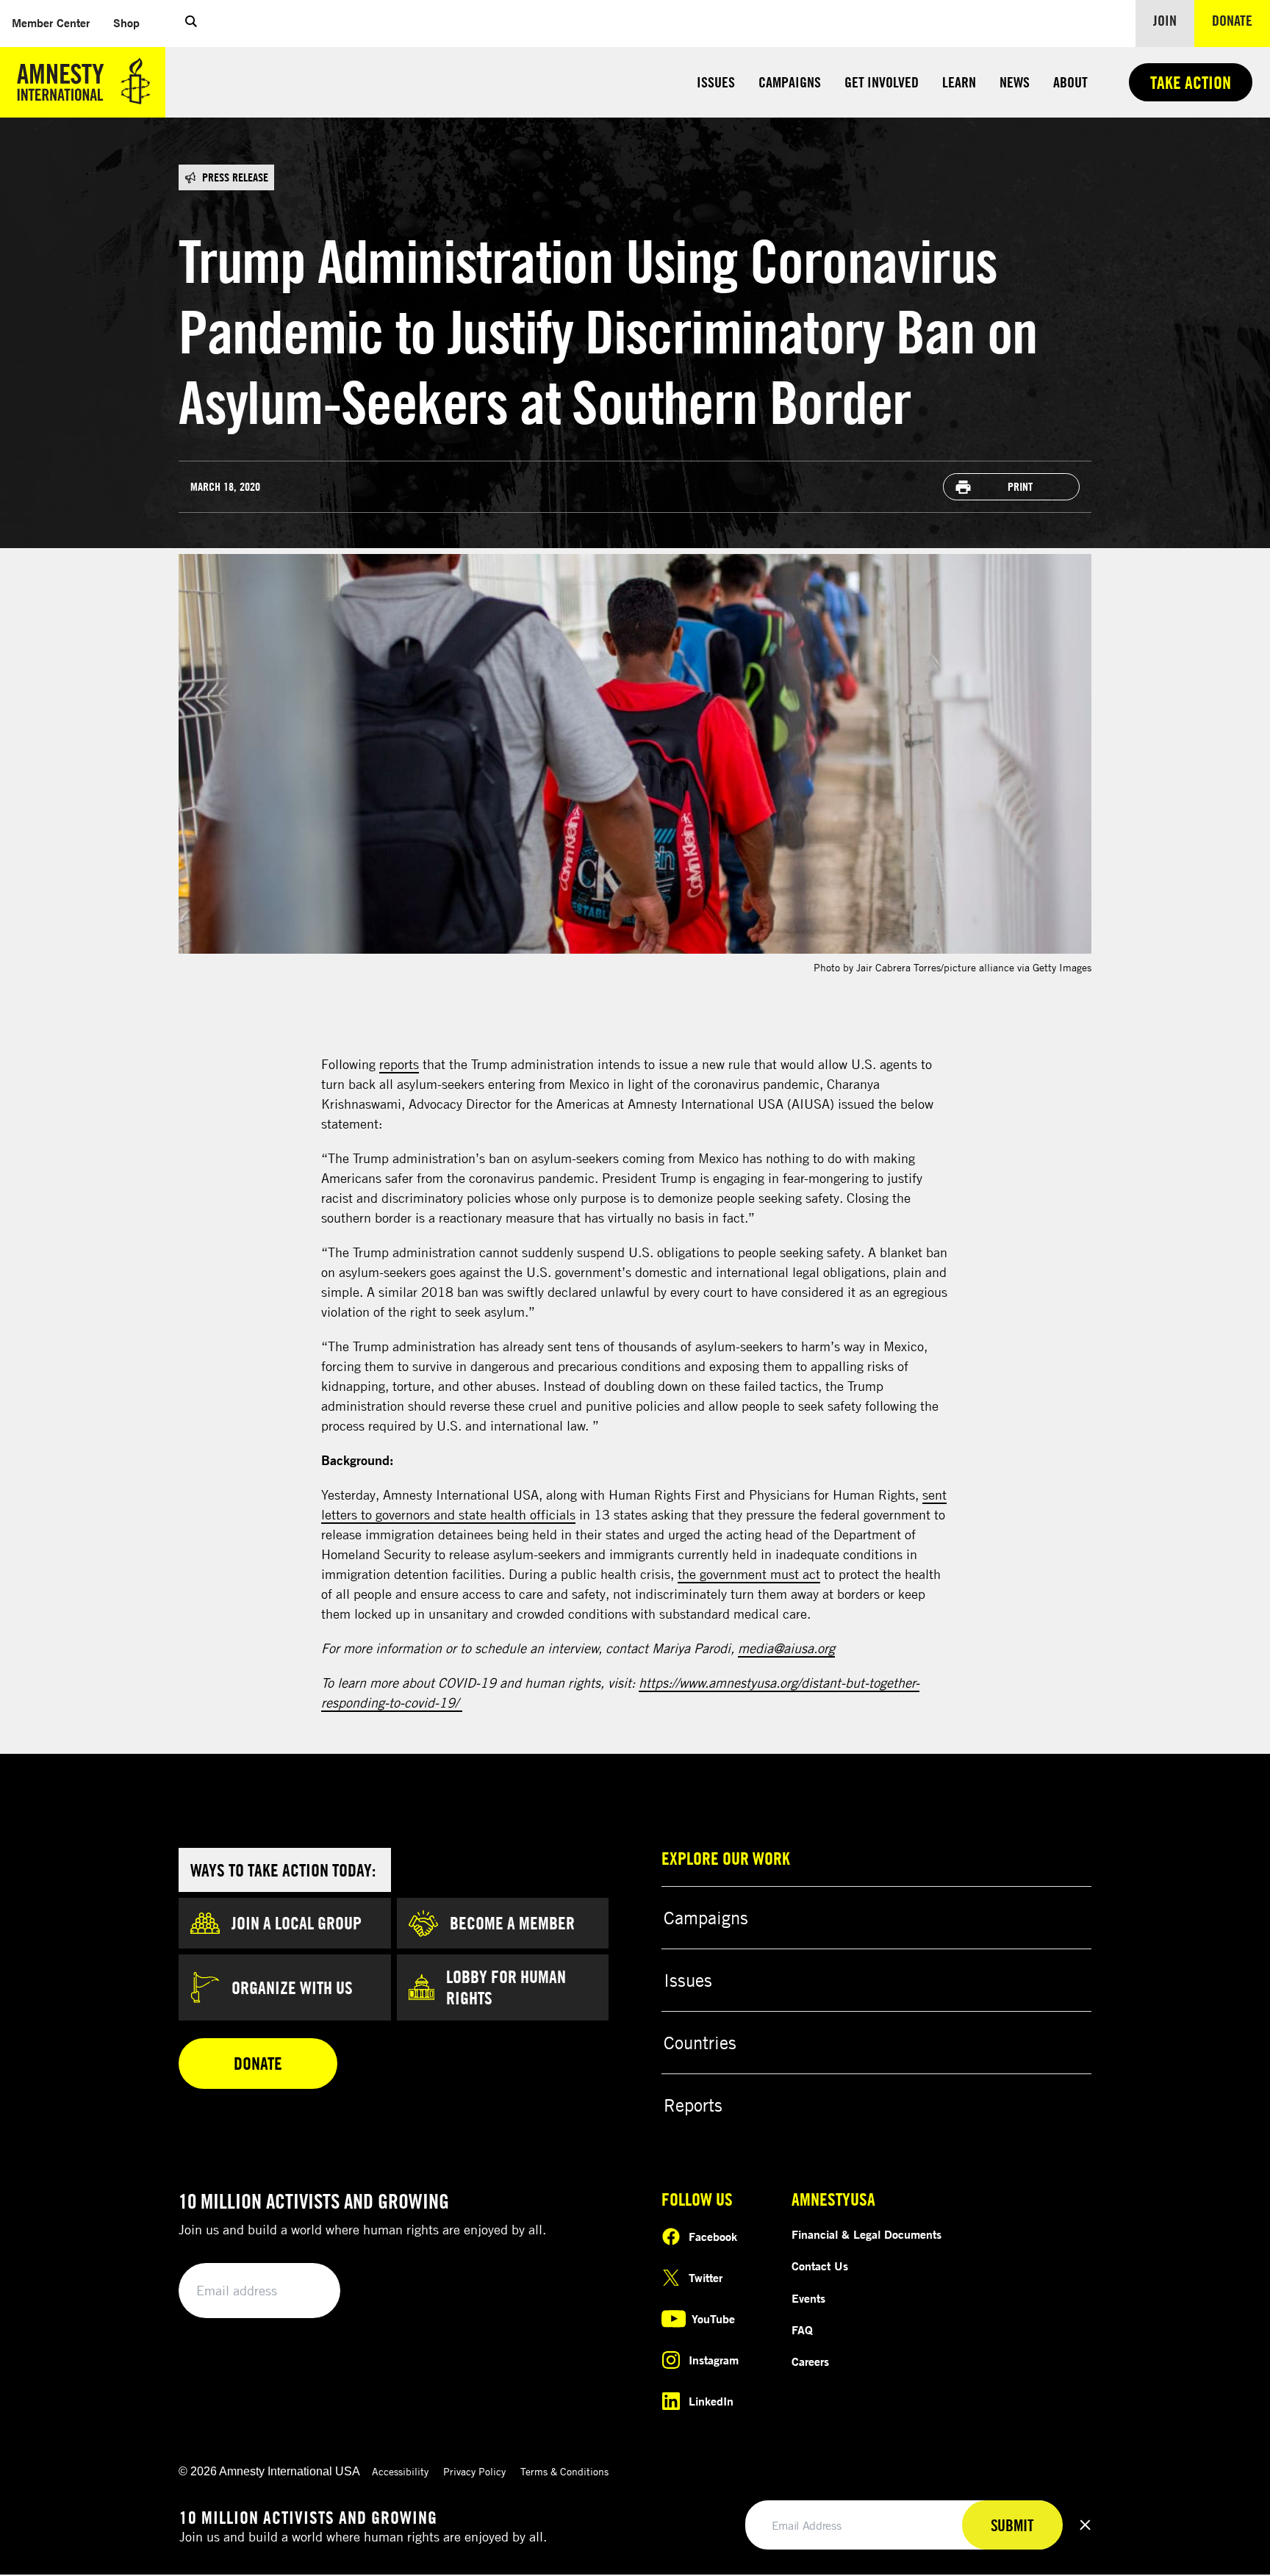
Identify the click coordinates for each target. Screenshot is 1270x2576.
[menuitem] (51, 23)
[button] (191, 24)
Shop (132, 22)
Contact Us (820, 2266)
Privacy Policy (474, 2471)
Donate (1241, 20)
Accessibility (400, 2471)
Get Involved (882, 82)
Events (808, 2298)
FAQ (802, 2330)
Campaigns (790, 82)
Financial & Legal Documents (867, 2234)
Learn (959, 82)
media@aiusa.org (786, 1648)
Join (1165, 20)
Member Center (57, 22)
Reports (693, 2105)
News (1015, 82)
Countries (700, 2043)
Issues (716, 82)
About (1070, 82)
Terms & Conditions (564, 2471)
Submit (304, 2291)
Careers (810, 2361)
